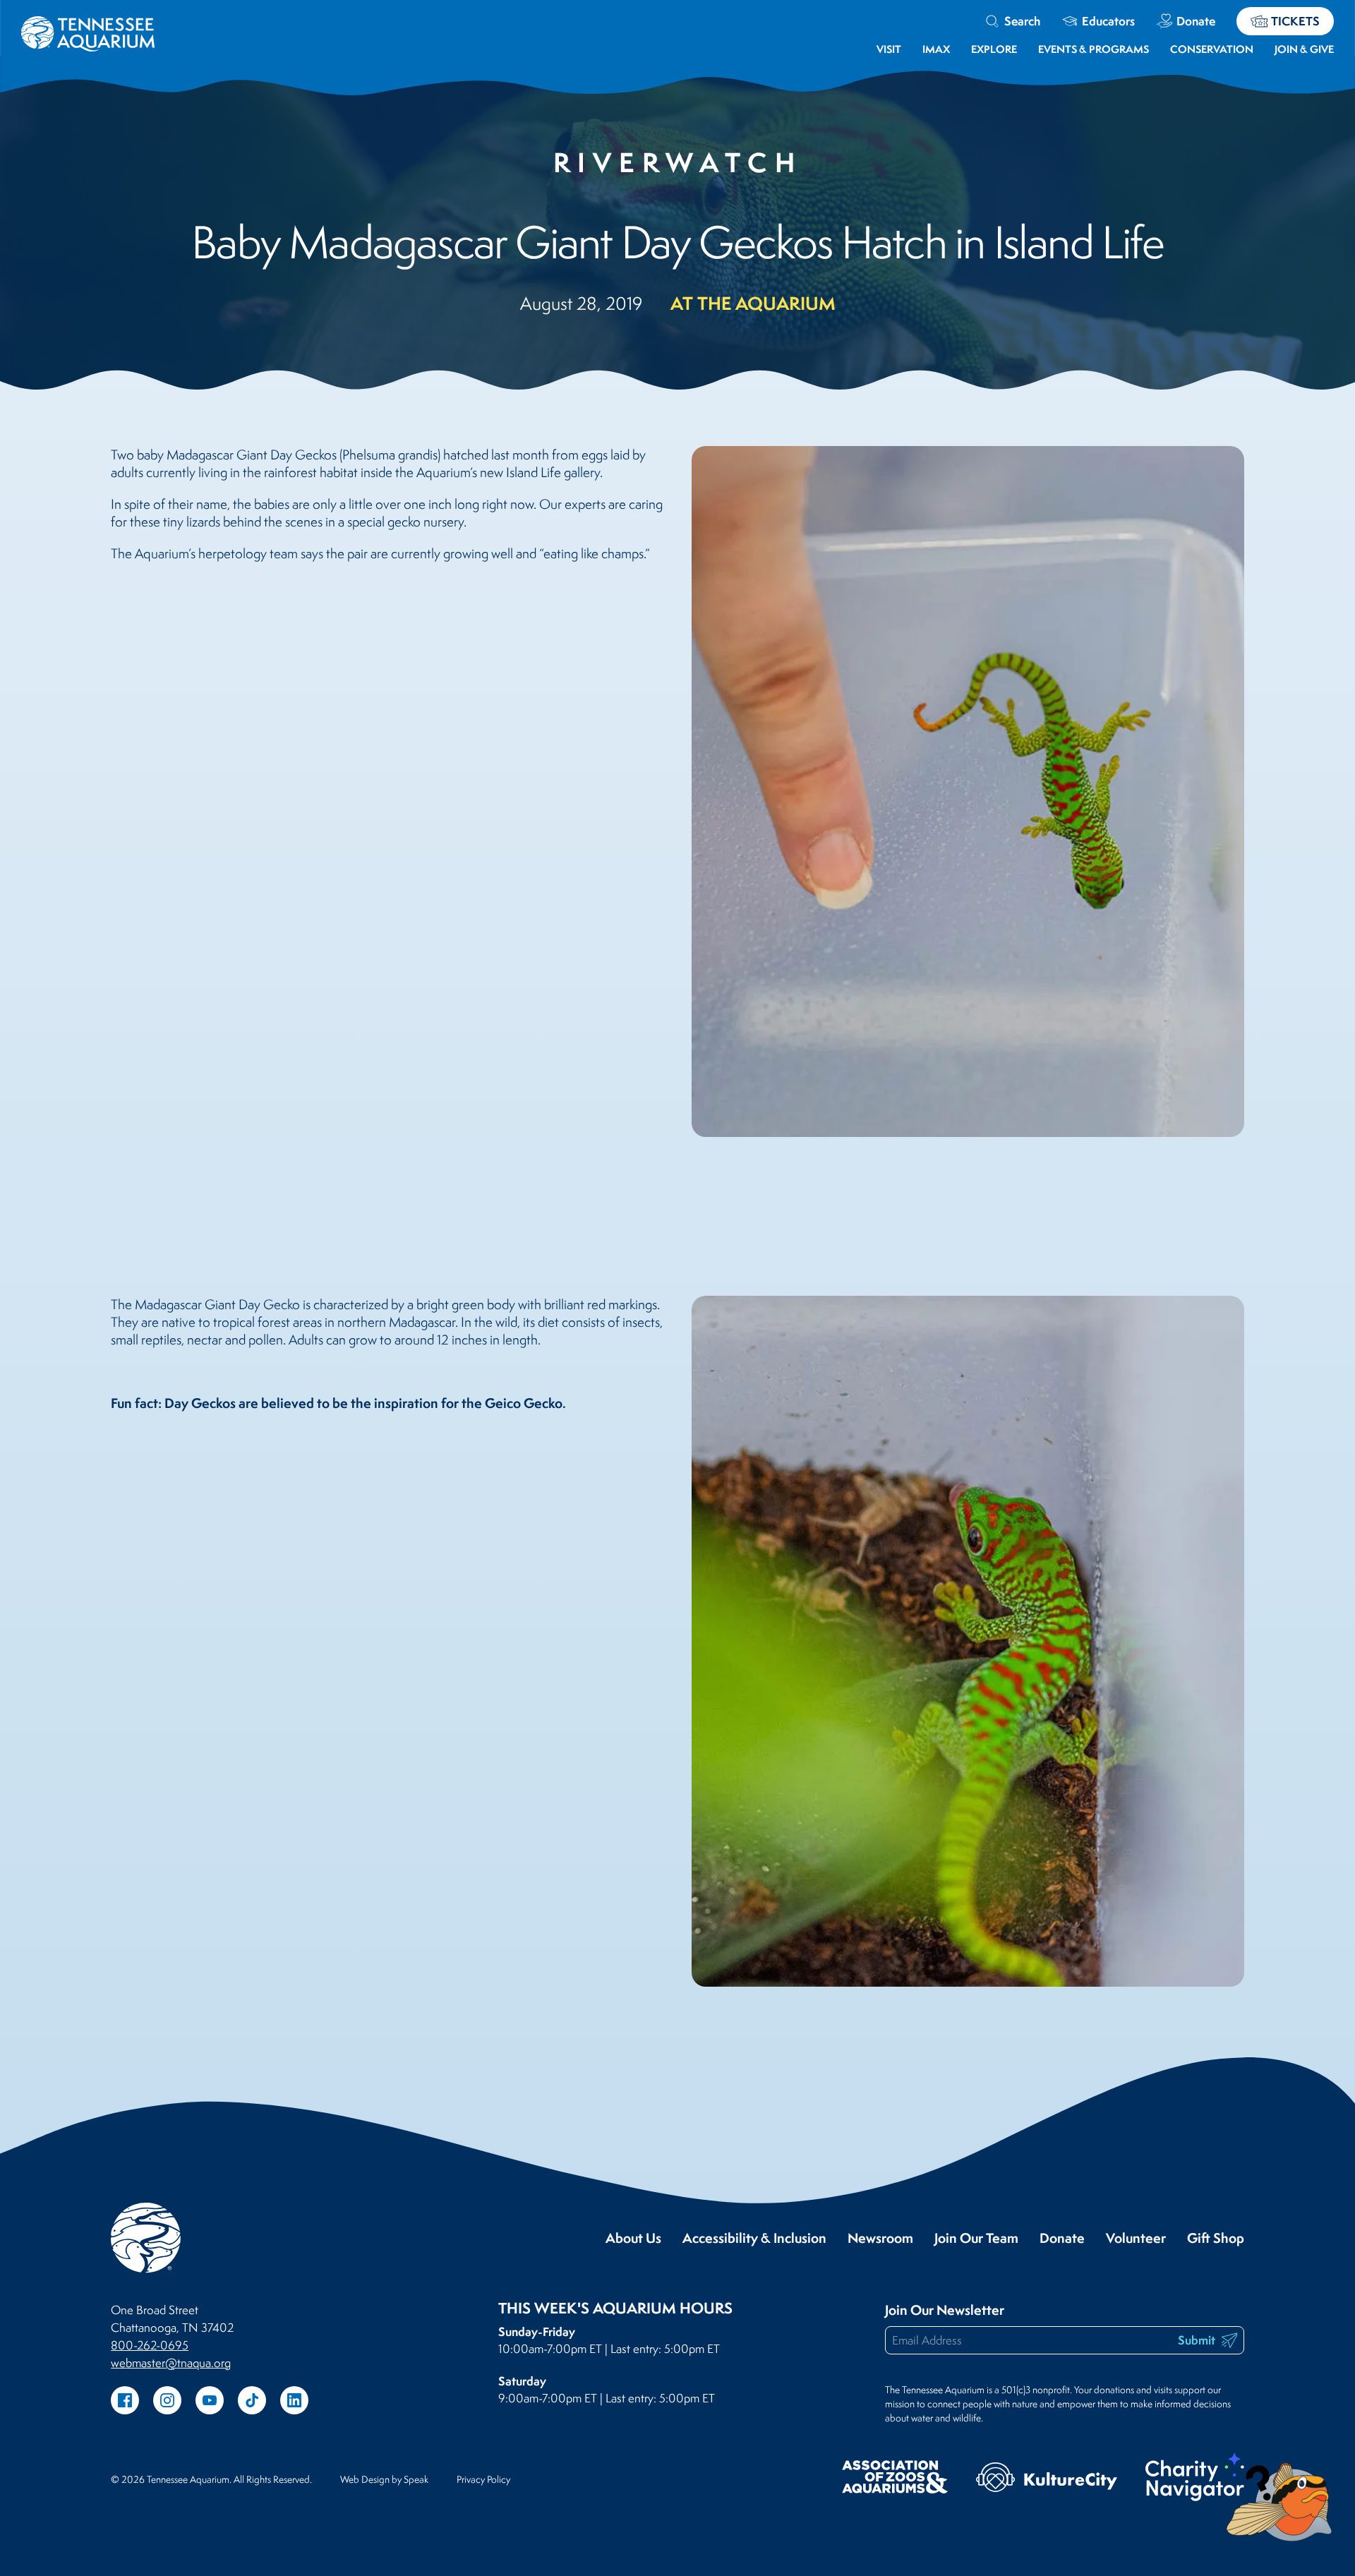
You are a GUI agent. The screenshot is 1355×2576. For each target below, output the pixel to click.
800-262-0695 (150, 2345)
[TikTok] (252, 2400)
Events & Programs (1094, 49)
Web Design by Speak (384, 2479)
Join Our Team (976, 2238)
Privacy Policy (483, 2479)
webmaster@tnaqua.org (171, 2363)
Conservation (1212, 49)
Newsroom (880, 2238)
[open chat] (1282, 2502)
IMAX (936, 49)
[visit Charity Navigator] (1195, 2479)
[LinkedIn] (294, 2400)
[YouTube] (210, 2400)
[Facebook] (125, 2400)
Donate (1196, 21)
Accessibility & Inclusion (754, 2238)
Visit (889, 49)
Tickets (1295, 21)
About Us (633, 2238)
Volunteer (1136, 2238)
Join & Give (1304, 49)
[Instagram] (167, 2400)
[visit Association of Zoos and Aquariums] (895, 2479)
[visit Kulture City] (1047, 2479)
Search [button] (1022, 21)
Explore (994, 49)
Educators (1108, 21)
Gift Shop (1216, 2238)
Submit (1198, 2340)
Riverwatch (678, 162)
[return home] (88, 25)
